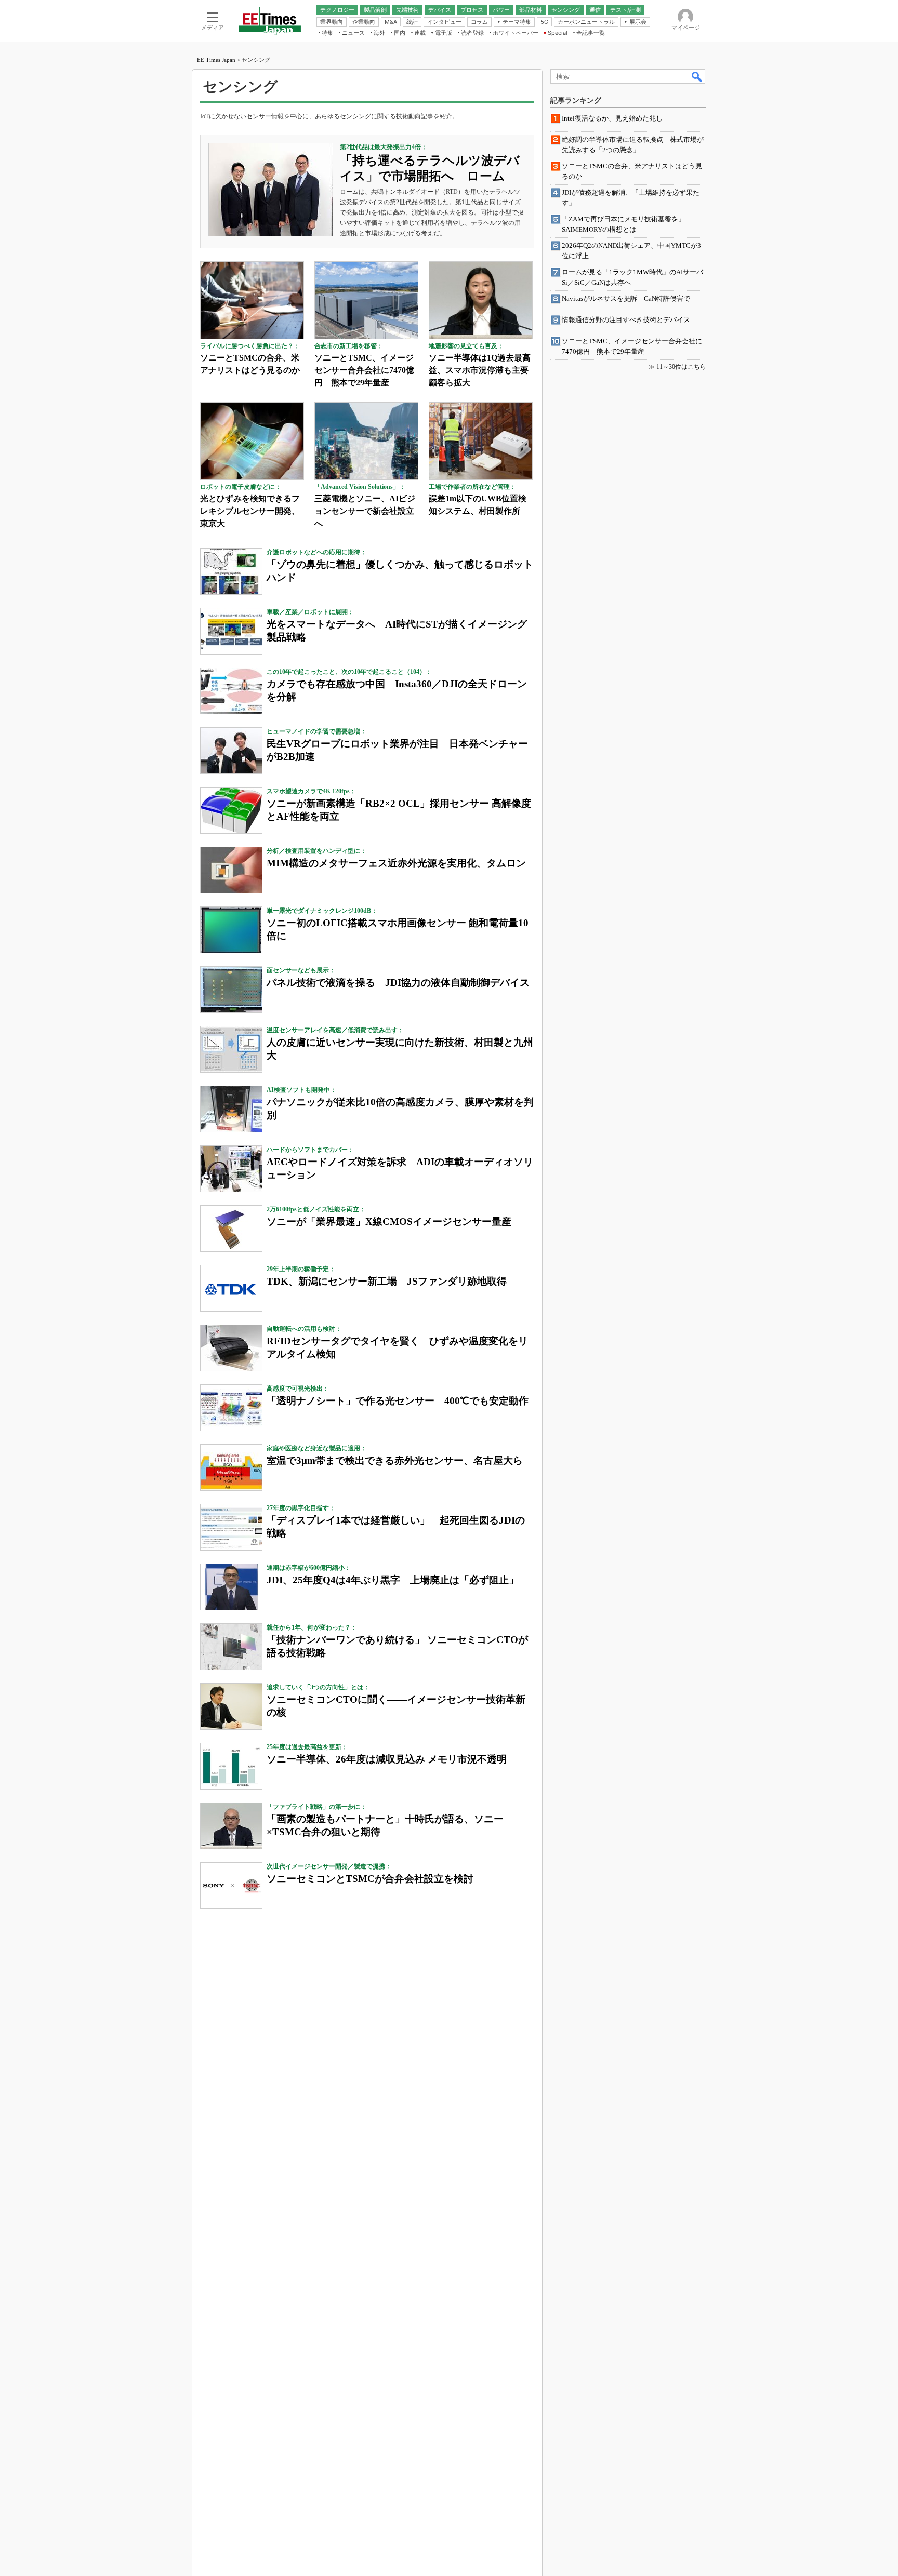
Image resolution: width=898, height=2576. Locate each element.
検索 (697, 76)
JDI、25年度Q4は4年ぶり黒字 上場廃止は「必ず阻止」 (393, 1580)
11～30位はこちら (681, 367)
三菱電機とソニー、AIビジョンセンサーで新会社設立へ (365, 511)
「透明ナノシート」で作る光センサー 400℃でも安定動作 (398, 1401)
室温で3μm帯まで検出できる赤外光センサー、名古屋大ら (395, 1460)
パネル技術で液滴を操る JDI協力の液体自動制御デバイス (398, 983)
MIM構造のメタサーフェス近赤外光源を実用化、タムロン (396, 863)
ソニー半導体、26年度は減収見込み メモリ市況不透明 (387, 1759)
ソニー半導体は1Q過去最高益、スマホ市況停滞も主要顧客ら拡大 (480, 370)
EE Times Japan (216, 60)
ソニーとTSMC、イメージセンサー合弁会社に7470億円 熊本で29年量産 (364, 370)
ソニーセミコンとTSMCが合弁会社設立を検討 (370, 1879)
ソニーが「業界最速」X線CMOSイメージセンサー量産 (389, 1222)
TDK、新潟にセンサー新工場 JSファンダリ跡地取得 (387, 1281)
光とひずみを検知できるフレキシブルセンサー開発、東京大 (250, 511)
